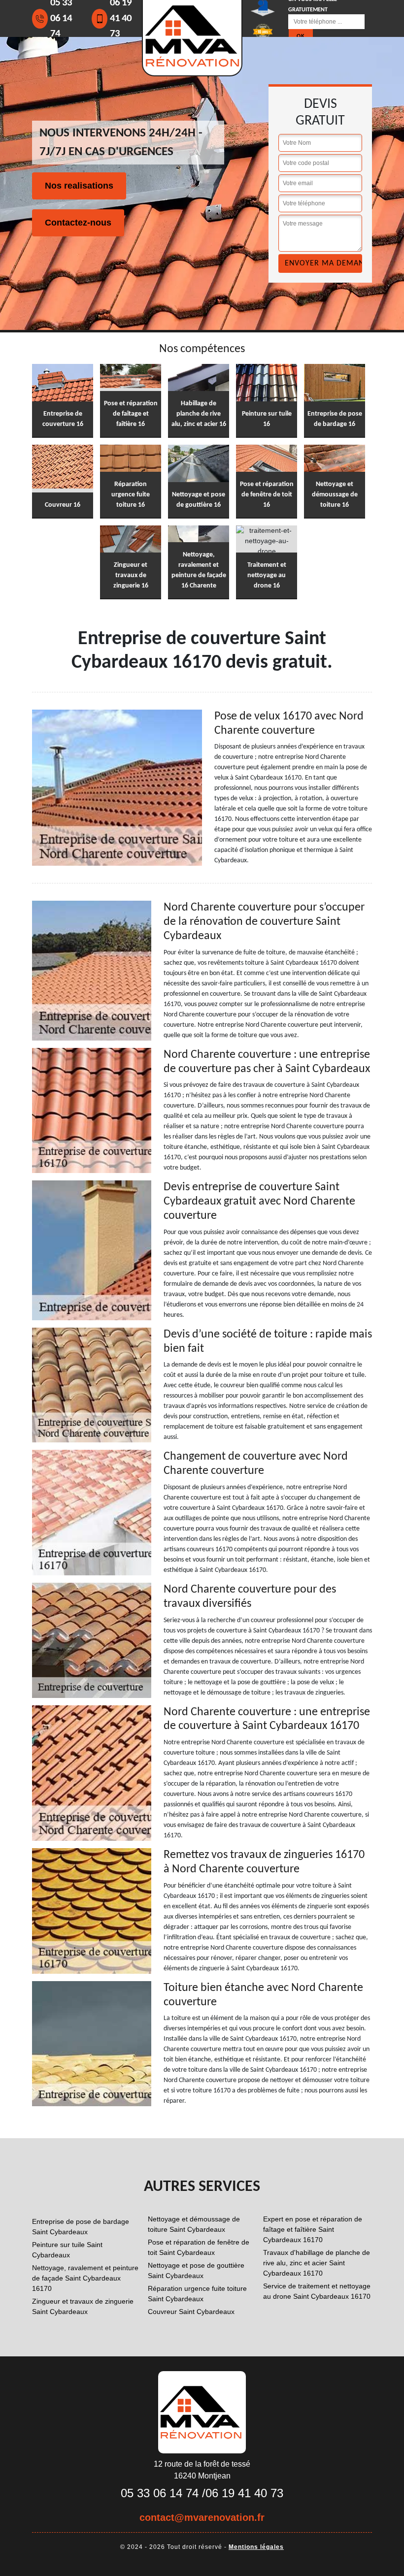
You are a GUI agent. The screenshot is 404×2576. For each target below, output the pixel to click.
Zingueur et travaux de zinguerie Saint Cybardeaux (83, 2306)
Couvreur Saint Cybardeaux (191, 2312)
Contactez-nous (78, 223)
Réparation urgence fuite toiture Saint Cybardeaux (197, 2294)
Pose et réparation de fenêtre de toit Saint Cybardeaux (199, 2247)
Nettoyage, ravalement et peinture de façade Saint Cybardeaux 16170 (85, 2278)
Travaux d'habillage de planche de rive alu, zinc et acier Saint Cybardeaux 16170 (317, 2263)
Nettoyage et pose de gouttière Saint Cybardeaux (196, 2270)
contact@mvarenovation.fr (202, 2517)
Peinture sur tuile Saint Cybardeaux (67, 2250)
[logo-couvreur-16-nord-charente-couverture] (202, 2412)
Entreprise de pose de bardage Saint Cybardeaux (81, 2227)
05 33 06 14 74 (160, 2493)
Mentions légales (256, 2547)
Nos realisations (79, 186)
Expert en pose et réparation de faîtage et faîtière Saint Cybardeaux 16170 (313, 2229)
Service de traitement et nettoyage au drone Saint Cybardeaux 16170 (317, 2291)
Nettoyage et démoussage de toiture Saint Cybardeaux (194, 2224)
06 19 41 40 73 (244, 2493)
